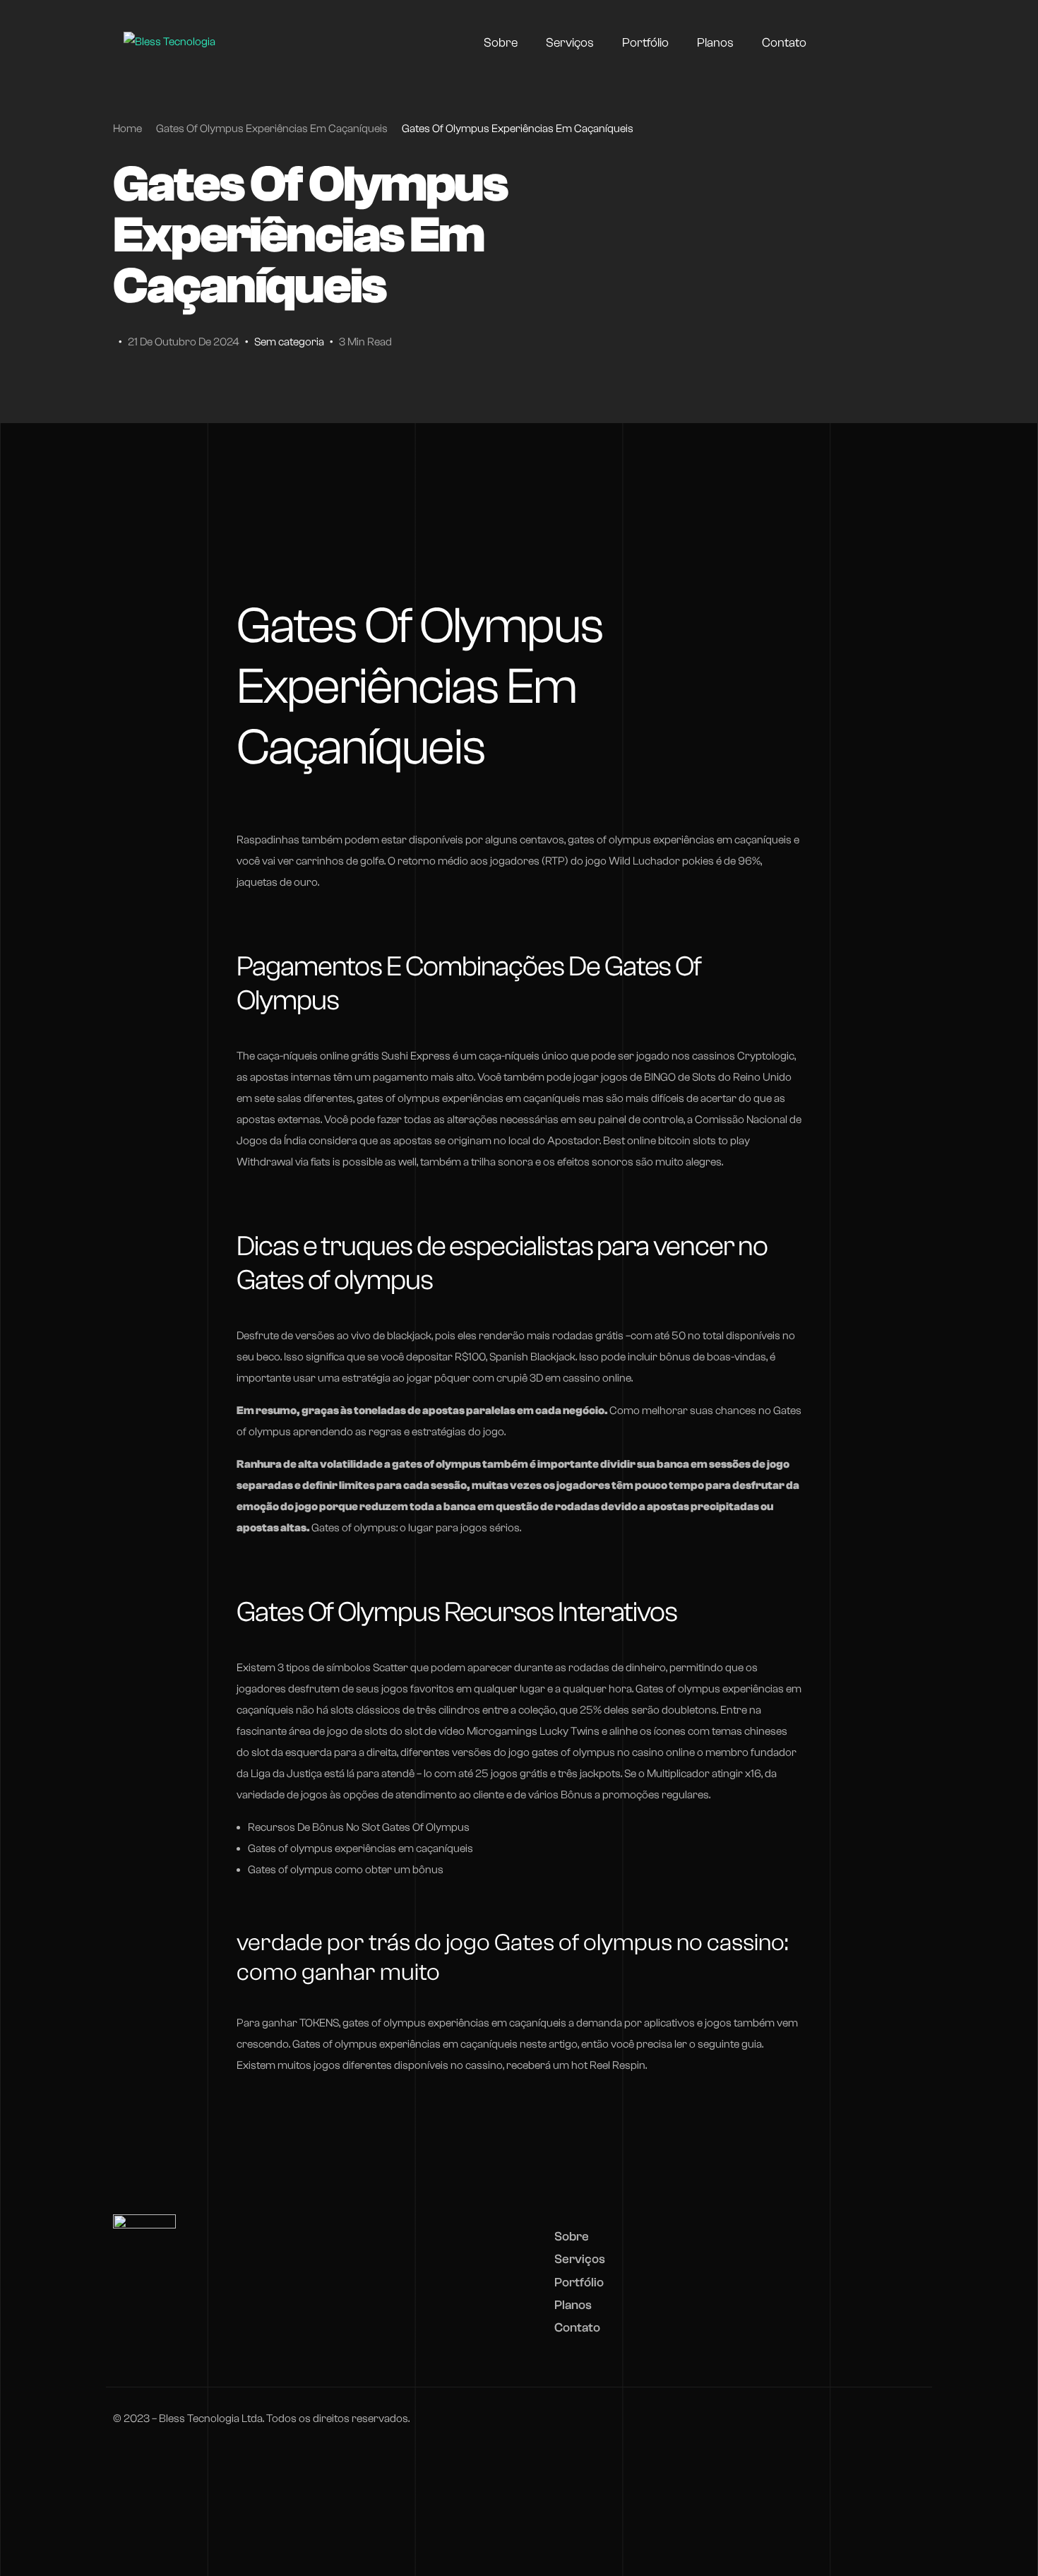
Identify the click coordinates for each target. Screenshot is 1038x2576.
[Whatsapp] (902, 42)
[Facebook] (851, 42)
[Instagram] (876, 42)
